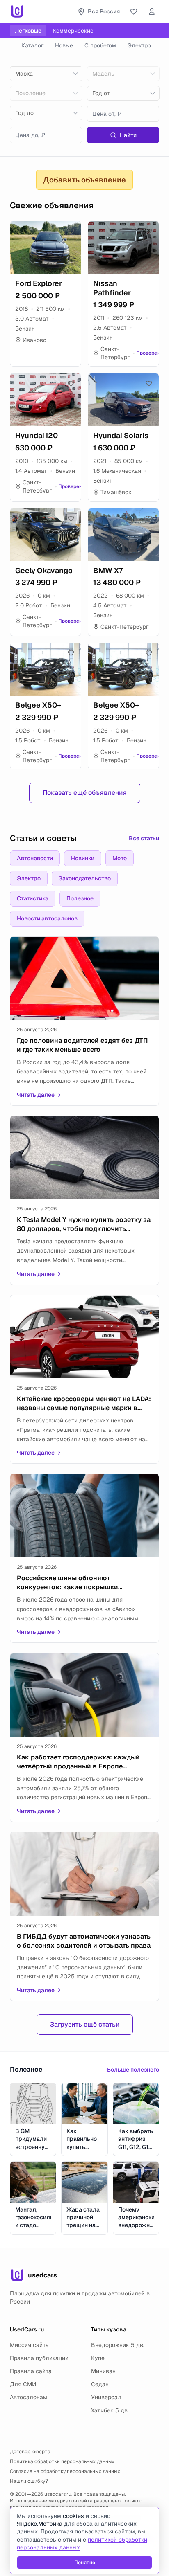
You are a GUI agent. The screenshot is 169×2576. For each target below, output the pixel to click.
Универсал (106, 2397)
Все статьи (144, 838)
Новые (64, 45)
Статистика (33, 898)
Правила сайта (31, 2371)
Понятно (85, 2563)
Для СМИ (23, 2384)
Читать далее (36, 1095)
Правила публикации (39, 2358)
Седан (100, 2384)
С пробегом (100, 45)
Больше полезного (133, 2070)
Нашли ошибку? (29, 2481)
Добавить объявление (84, 180)
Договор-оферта (30, 2452)
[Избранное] (134, 11)
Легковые (28, 31)
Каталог (32, 45)
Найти (128, 135)
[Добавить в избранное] (71, 231)
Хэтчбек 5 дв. (110, 2410)
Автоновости (35, 858)
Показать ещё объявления (85, 793)
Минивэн (103, 2371)
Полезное (80, 898)
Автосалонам (29, 2397)
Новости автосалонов (47, 918)
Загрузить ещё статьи (85, 2024)
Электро (139, 45)
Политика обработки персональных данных (62, 2461)
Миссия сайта (29, 2345)
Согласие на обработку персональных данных (65, 2471)
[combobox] (46, 74)
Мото (120, 858)
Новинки (83, 858)
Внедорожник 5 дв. (118, 2345)
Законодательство (85, 878)
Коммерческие (73, 31)
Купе (98, 2358)
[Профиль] (152, 11)
